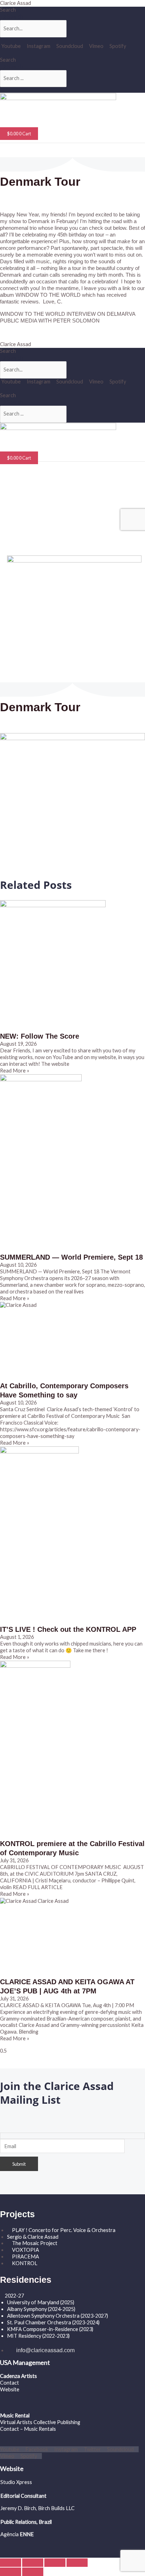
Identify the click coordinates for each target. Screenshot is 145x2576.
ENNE (26, 2534)
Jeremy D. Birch (18, 2508)
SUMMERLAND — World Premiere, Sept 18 (71, 1257)
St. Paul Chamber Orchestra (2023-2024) (53, 2322)
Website (10, 2389)
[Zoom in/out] (11, 2563)
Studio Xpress (16, 2482)
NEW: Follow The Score (40, 1036)
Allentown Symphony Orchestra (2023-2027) (58, 2316)
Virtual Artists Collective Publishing (41, 2422)
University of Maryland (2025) (41, 2302)
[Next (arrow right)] (33, 2572)
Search (8, 10)
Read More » (15, 1071)
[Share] (55, 2563)
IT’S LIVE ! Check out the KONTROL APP (68, 1629)
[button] (23, 118)
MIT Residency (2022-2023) (38, 2336)
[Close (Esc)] (77, 2563)
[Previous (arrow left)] (11, 2572)
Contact (10, 2383)
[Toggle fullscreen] (33, 2563)
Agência (10, 2534)
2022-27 (14, 2296)
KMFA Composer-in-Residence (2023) (50, 2329)
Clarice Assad (15, 3)
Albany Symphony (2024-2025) (42, 2309)
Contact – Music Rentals (28, 2429)
